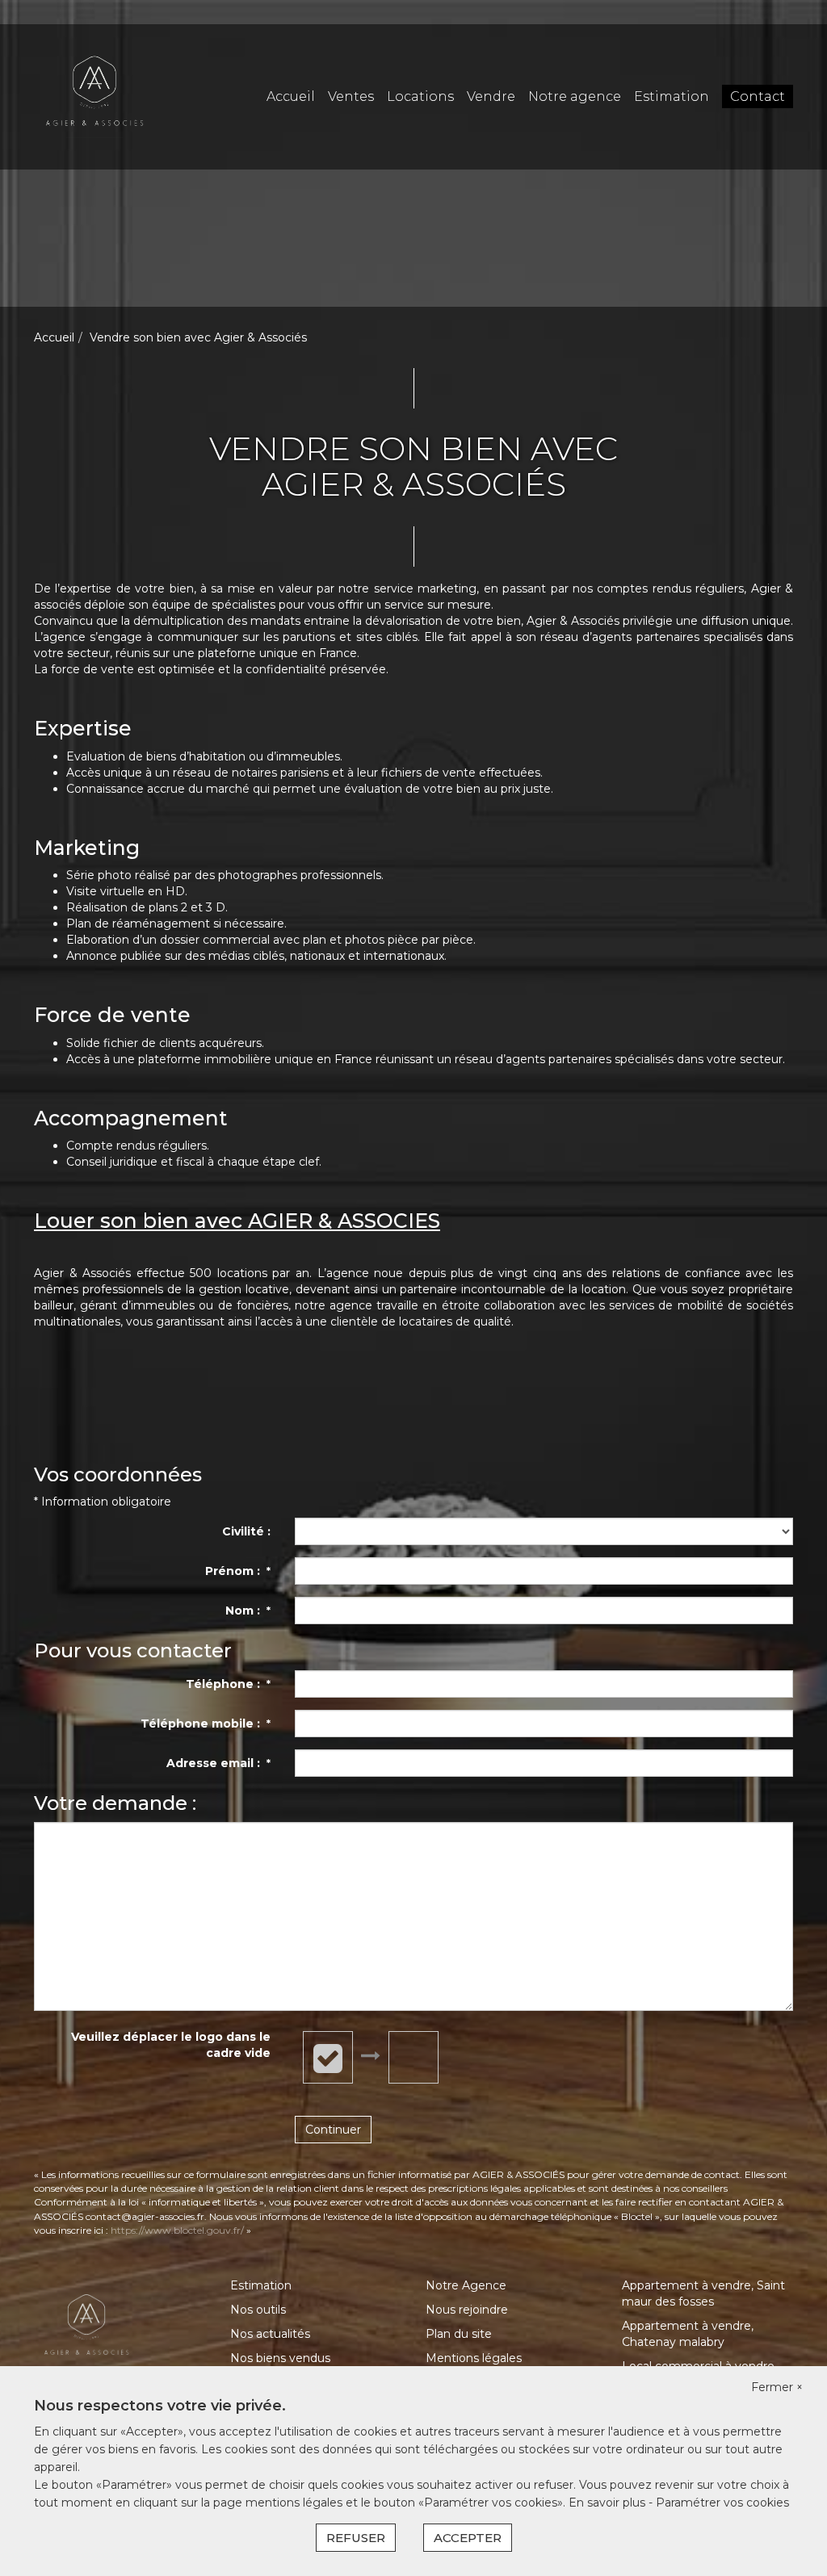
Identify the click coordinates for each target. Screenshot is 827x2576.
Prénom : (238, 1571)
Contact (758, 96)
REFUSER (356, 2538)
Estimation (672, 96)
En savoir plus (609, 2503)
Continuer (333, 2130)
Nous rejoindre (467, 2310)
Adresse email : (218, 1763)
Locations (420, 96)
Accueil (291, 96)
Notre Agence (466, 2285)
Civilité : (246, 1531)
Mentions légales (474, 2358)
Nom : (248, 1611)
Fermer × (777, 2387)
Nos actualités (270, 2334)
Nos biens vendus (280, 2358)
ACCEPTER (468, 2538)
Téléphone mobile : (206, 1724)
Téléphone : (228, 1684)
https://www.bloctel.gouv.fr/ (177, 2230)
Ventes (351, 96)
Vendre (491, 96)
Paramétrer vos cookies (722, 2503)
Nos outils (258, 2310)
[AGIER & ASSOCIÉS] (94, 96)
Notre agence (575, 96)
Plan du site (459, 2334)
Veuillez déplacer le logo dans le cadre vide (171, 2045)
